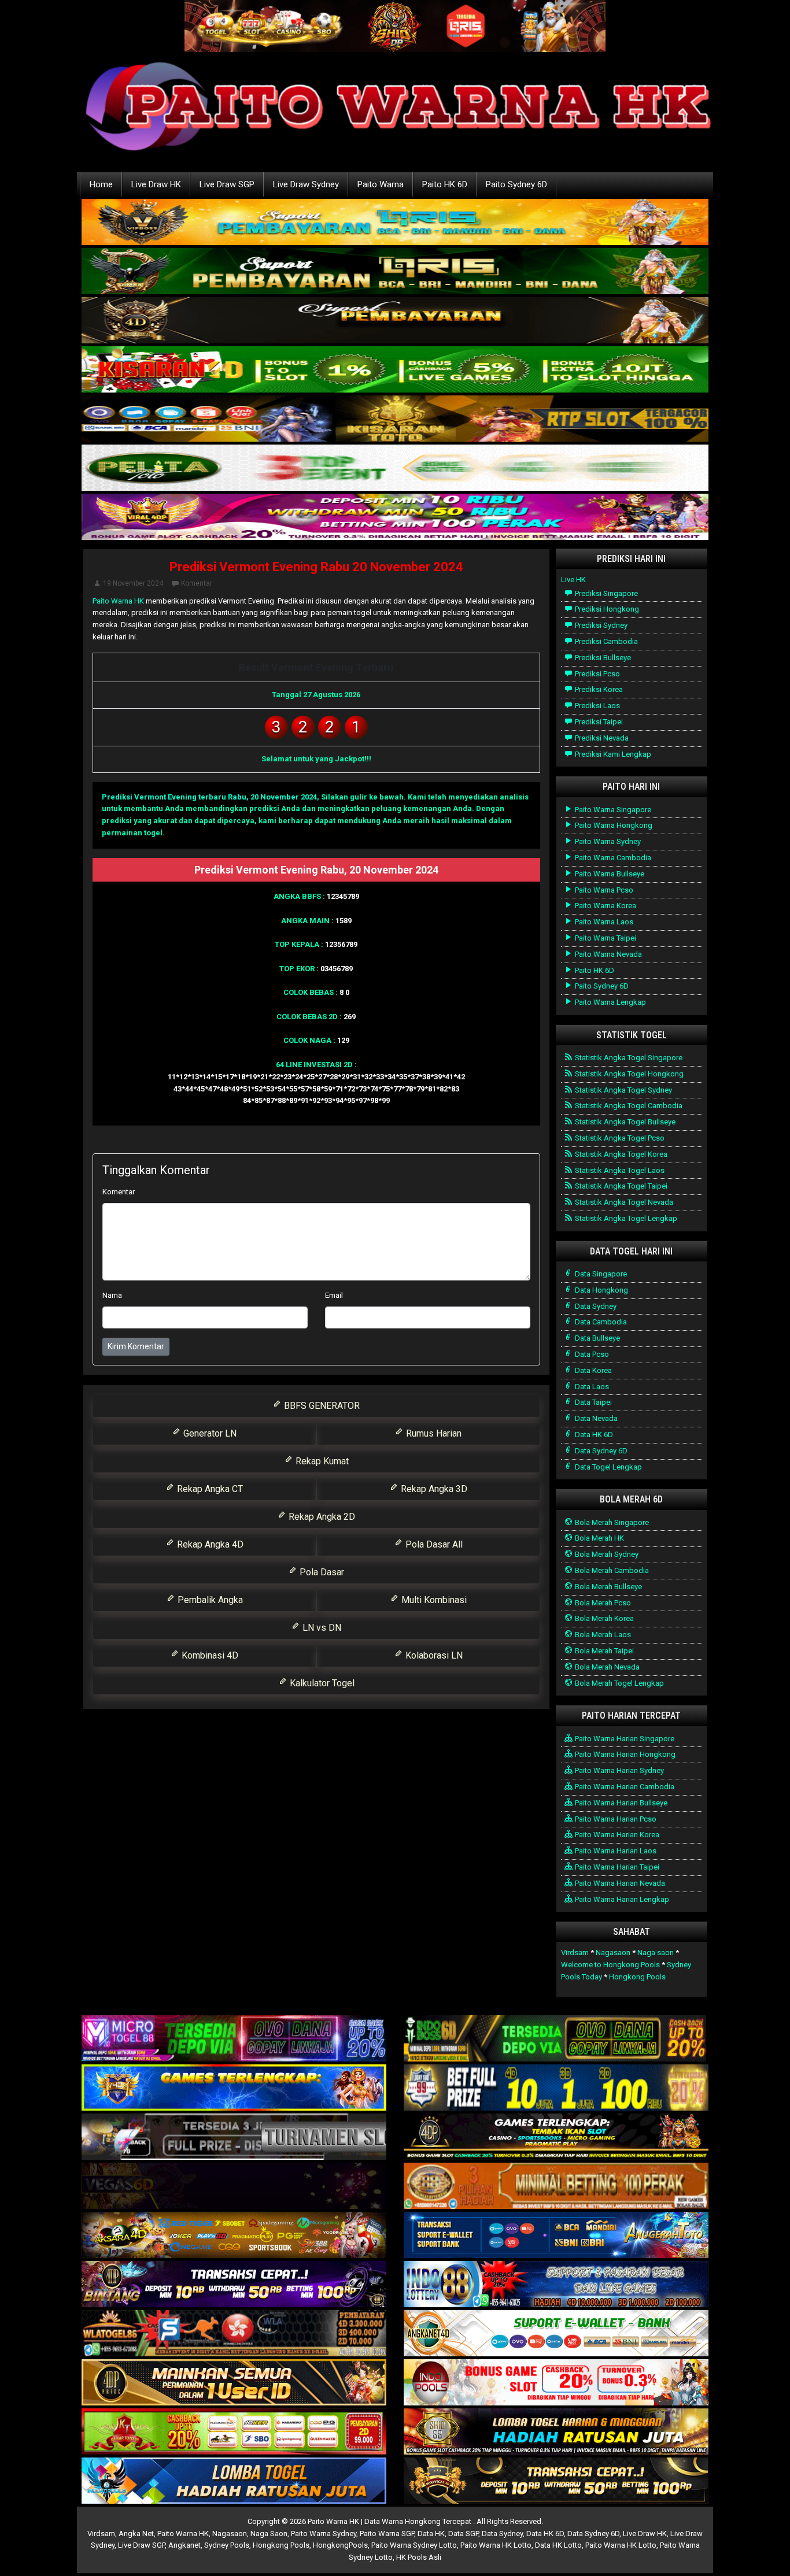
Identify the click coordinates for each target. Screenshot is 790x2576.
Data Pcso (591, 1354)
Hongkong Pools (637, 1977)
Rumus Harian (433, 1433)
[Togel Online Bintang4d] (234, 2285)
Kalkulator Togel (321, 1683)
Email (334, 1295)
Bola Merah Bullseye (608, 1587)
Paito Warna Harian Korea (616, 1835)
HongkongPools (340, 2545)
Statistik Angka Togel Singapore (628, 1058)
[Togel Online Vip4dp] (556, 2138)
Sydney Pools (227, 2545)
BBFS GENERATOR (321, 1406)
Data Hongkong (601, 1290)
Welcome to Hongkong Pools (610, 1965)
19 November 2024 (133, 583)
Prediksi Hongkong (606, 609)
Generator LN (209, 1433)
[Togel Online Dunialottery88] (556, 2187)
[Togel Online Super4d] (395, 321)
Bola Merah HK (599, 1538)
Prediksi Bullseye (602, 658)
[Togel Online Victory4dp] (234, 2088)
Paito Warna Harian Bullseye (620, 1803)
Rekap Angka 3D (433, 1489)
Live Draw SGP (227, 184)
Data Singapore (600, 1274)
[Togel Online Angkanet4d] (556, 2334)
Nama (112, 1295)
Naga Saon (269, 2534)
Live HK (573, 580)
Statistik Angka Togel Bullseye (624, 1122)
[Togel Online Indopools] (556, 2383)
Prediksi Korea (598, 689)
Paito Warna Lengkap (610, 1002)
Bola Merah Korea (603, 1618)
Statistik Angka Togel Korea (620, 1154)
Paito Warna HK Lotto (496, 2545)
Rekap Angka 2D (321, 1517)
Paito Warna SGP (387, 2534)
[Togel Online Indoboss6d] (556, 2039)
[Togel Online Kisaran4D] (395, 370)
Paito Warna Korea (605, 906)
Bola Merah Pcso (602, 1603)
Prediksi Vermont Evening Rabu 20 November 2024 (316, 567)
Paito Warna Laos (603, 922)
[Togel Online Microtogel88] (234, 2039)
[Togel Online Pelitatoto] (395, 469)
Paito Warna (381, 184)
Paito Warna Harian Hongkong (624, 1754)
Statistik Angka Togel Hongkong (628, 1074)
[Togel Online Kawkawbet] (234, 2138)
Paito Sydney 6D (516, 184)
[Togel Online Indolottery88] (556, 2285)
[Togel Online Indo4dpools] (234, 2481)
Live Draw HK (156, 184)
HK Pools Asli (419, 2557)
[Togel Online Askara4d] (234, 2236)
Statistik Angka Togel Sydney (623, 1090)
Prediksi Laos (597, 706)
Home (101, 184)
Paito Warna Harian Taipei (616, 1867)
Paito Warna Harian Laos (615, 1851)
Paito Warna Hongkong (613, 825)
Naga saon (656, 1953)
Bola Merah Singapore (611, 1522)
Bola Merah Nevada (606, 1667)
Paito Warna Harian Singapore (624, 1739)
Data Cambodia (600, 1322)
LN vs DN (321, 1628)
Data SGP (463, 2534)
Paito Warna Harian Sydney (619, 1770)
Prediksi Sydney (600, 625)
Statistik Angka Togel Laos (619, 1170)
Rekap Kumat (321, 1461)
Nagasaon (613, 1953)
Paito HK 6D (445, 184)
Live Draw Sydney (306, 184)
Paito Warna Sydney (607, 841)
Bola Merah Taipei (603, 1651)
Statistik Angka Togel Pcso (619, 1138)
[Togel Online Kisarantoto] (395, 419)
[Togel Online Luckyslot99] (556, 2088)
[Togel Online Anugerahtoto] (556, 2236)
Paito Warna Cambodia (612, 858)
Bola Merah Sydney (606, 1554)
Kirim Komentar (136, 1346)
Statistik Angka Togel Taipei (620, 1186)
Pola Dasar (321, 1572)
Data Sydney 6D (600, 1451)
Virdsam (575, 1953)
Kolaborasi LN (433, 1655)
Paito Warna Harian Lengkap (621, 1899)
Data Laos (591, 1387)
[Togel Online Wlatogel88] (234, 2334)
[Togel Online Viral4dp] (395, 518)
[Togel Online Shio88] (556, 2432)
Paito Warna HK (118, 601)
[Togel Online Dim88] (395, 272)
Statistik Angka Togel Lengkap (625, 1218)
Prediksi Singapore (606, 593)
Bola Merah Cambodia (611, 1570)
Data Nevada (595, 1418)
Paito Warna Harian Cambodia (624, 1787)
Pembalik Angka (209, 1600)
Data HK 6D (593, 1435)
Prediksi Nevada (601, 738)
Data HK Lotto (558, 2545)
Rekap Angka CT (209, 1489)
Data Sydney (595, 1306)
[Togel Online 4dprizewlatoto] (234, 2383)
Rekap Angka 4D (209, 1544)
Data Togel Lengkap (608, 1467)
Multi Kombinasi (433, 1600)
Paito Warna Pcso (603, 890)
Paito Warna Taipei (605, 938)
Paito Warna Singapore (612, 810)
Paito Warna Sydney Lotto (414, 2545)
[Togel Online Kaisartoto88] (234, 2432)
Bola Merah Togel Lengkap (619, 1683)
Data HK (431, 2534)
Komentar (197, 583)
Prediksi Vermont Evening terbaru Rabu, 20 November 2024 (209, 797)
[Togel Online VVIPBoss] (395, 223)
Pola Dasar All (433, 1544)
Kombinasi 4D (209, 1655)
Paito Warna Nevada (608, 954)
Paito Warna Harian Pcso (615, 1819)
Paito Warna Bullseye (609, 874)
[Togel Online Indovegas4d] (556, 2481)
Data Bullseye (597, 1338)
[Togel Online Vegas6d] (234, 2187)
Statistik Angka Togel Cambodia (628, 1106)
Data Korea (592, 1370)
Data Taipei (592, 1402)
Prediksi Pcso (597, 674)
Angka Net (136, 2534)
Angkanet (184, 2545)
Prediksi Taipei (598, 722)
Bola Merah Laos (602, 1635)
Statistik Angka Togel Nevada (623, 1202)
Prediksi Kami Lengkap (612, 754)
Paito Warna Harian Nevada (619, 1883)
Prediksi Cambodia (606, 641)
